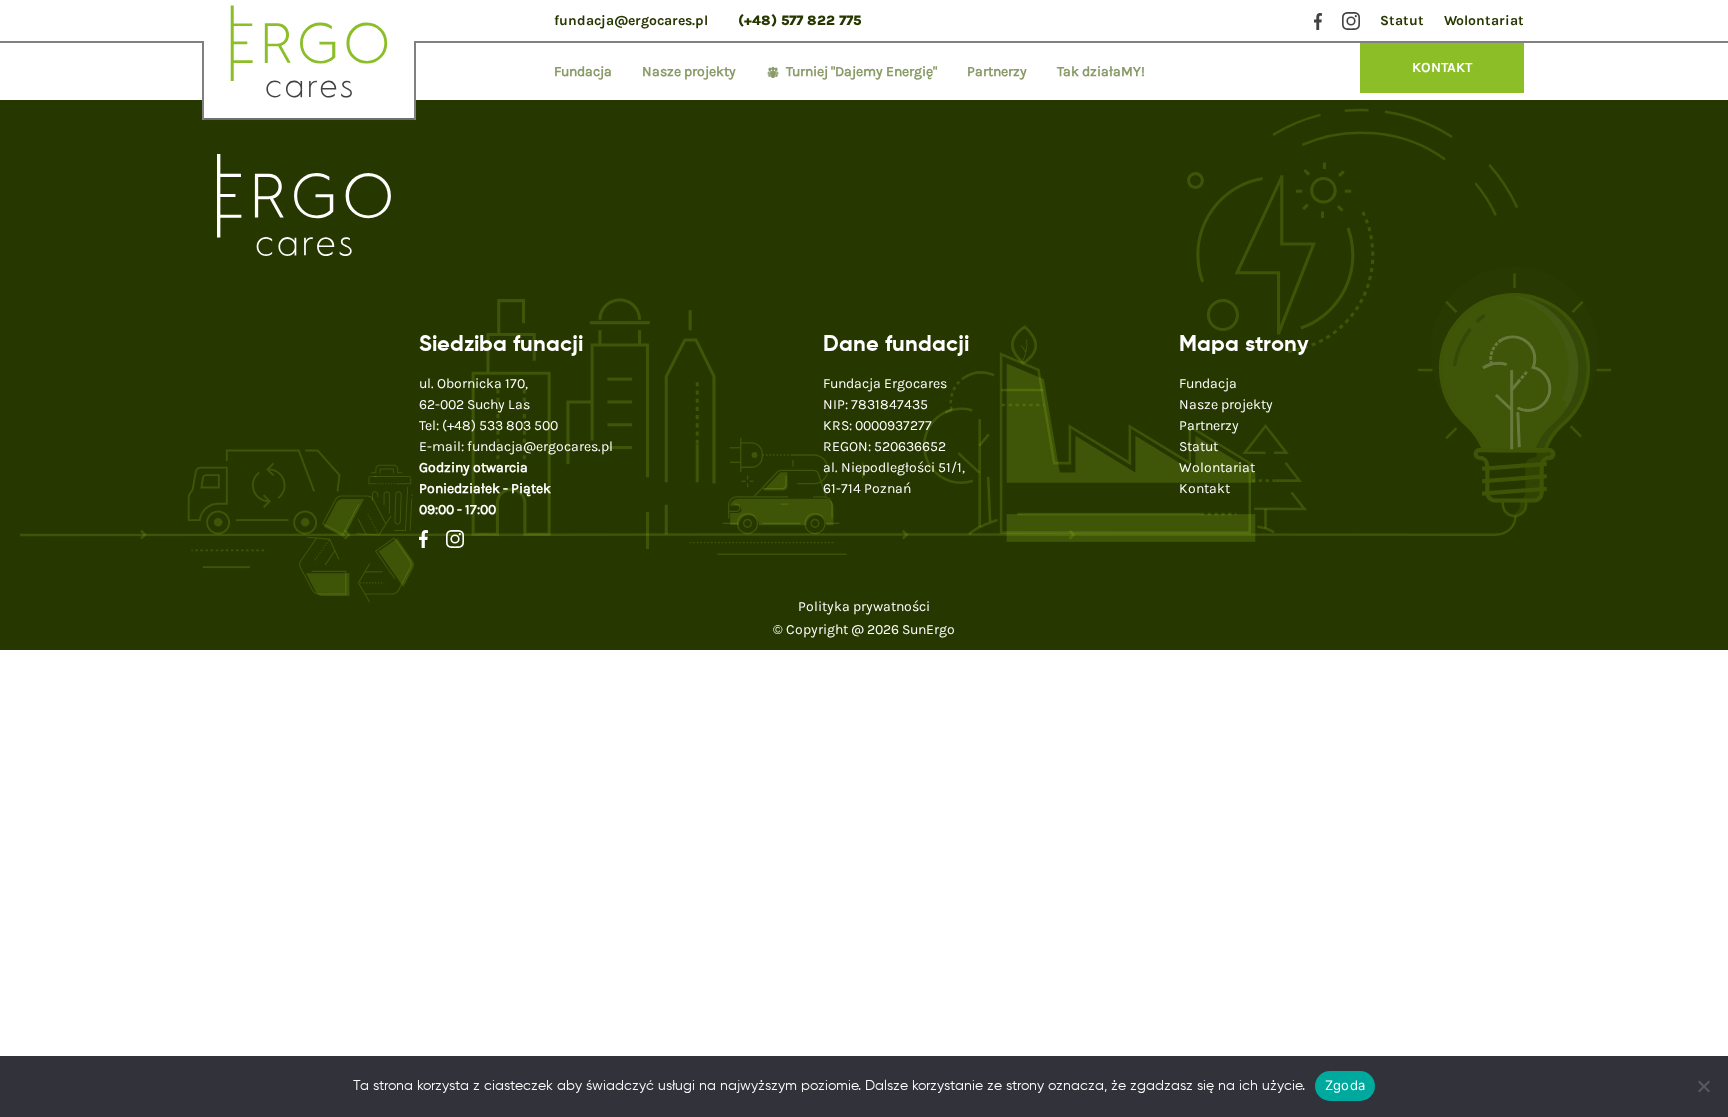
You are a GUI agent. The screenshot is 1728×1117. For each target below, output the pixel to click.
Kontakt (1204, 488)
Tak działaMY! (1101, 71)
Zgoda (1345, 1085)
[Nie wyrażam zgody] (1703, 1086)
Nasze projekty (689, 71)
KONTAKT (1442, 67)
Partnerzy (997, 71)
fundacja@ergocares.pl (631, 20)
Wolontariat (1484, 20)
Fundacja (583, 71)
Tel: (488, 425)
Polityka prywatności (864, 606)
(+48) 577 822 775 (799, 20)
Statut (1402, 20)
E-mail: (516, 446)
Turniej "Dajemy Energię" (861, 71)
